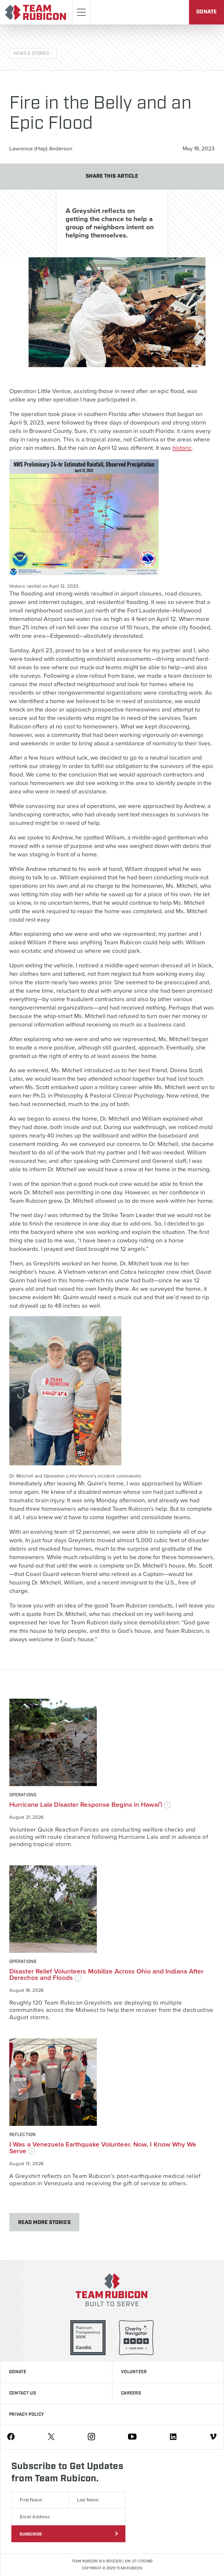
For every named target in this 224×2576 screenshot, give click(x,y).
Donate (206, 12)
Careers (131, 2393)
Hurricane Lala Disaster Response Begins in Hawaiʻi (87, 1805)
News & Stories (31, 54)
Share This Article (112, 176)
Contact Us (22, 2393)
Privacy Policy (26, 2415)
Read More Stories (44, 2223)
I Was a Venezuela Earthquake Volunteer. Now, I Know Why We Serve (103, 2148)
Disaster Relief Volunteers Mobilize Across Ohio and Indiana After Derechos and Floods (107, 1975)
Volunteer (134, 2372)
